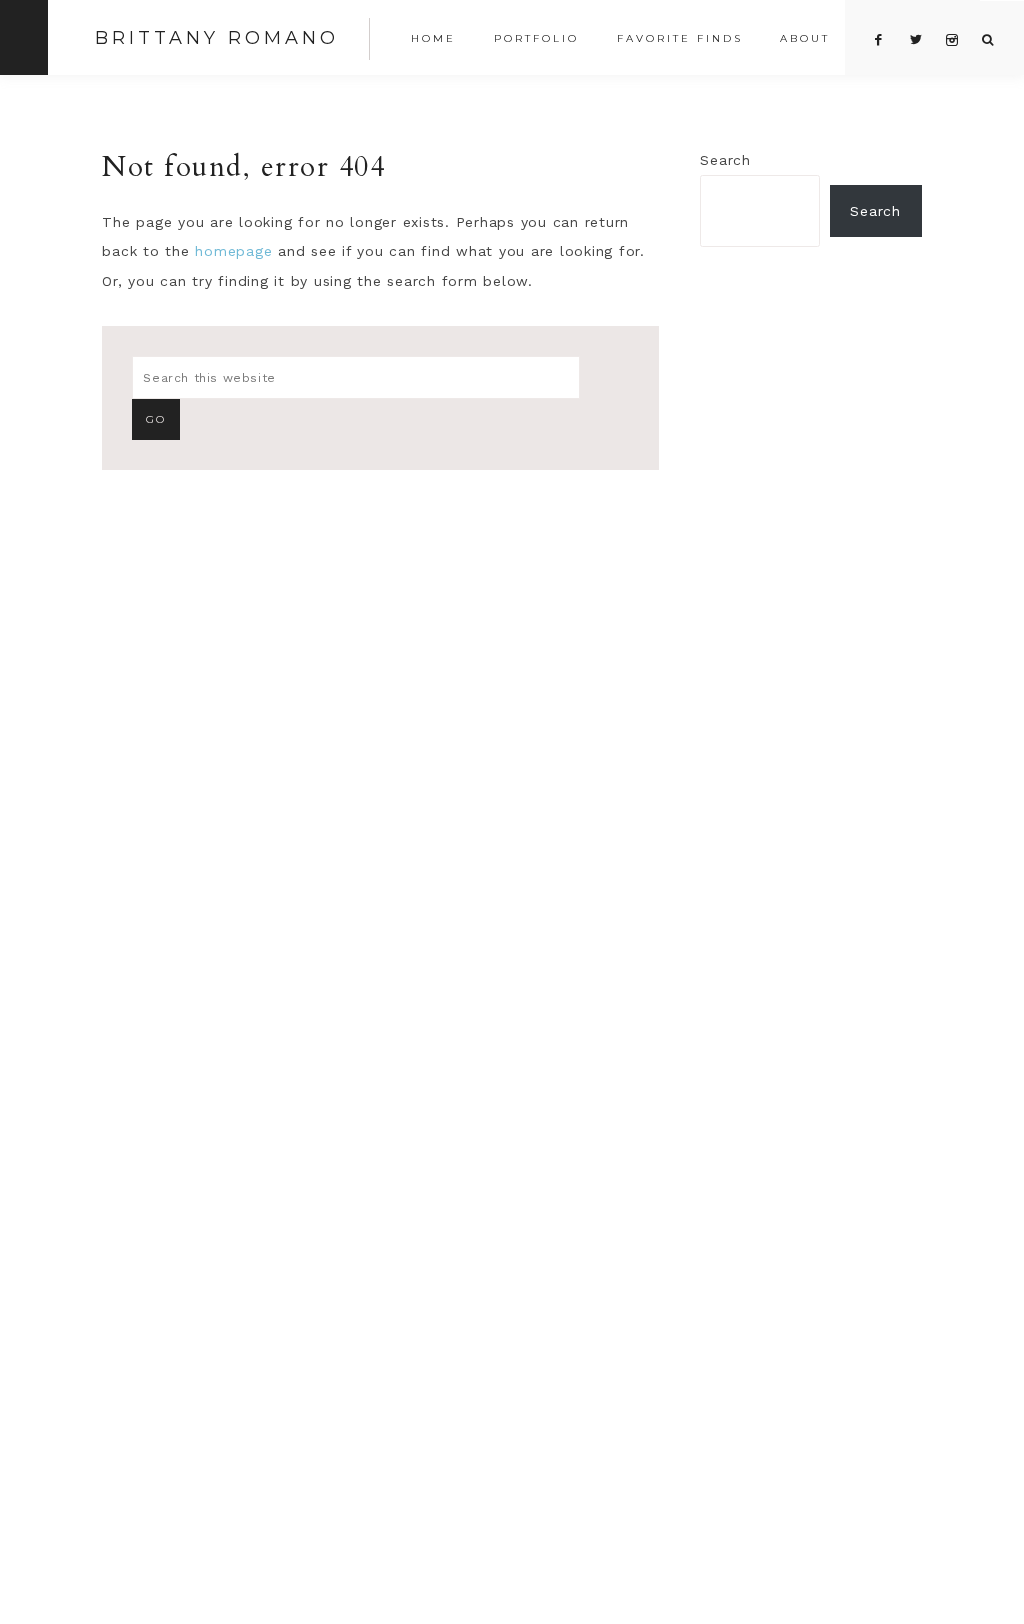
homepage (233, 251)
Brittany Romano (217, 38)
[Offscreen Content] (24, 37)
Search (725, 160)
